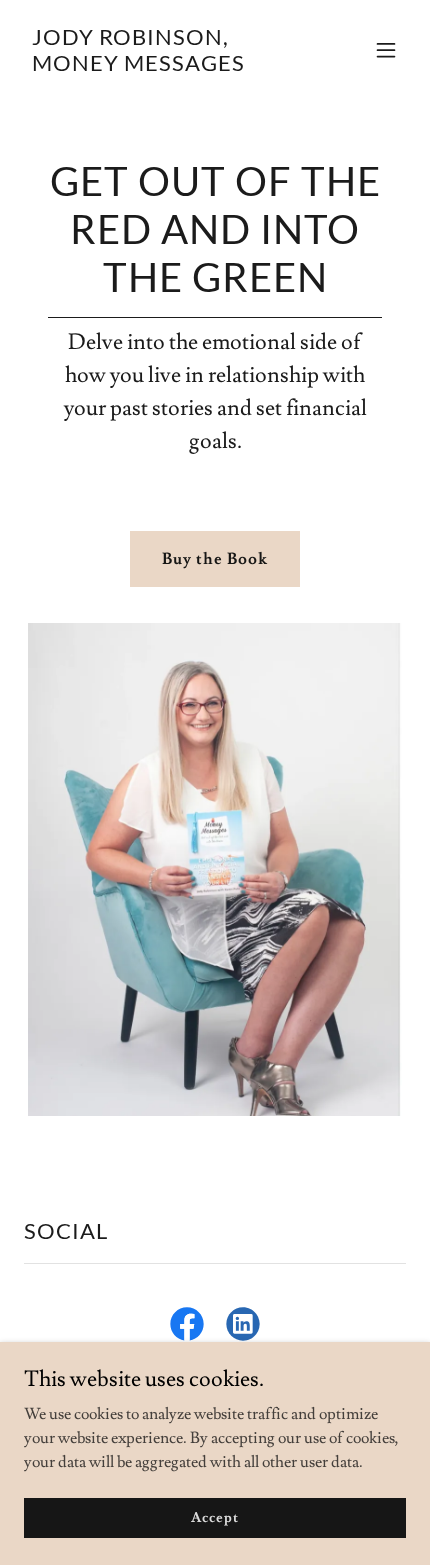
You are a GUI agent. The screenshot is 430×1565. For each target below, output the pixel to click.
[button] (386, 50)
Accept (214, 1517)
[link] (157, 66)
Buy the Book (215, 559)
